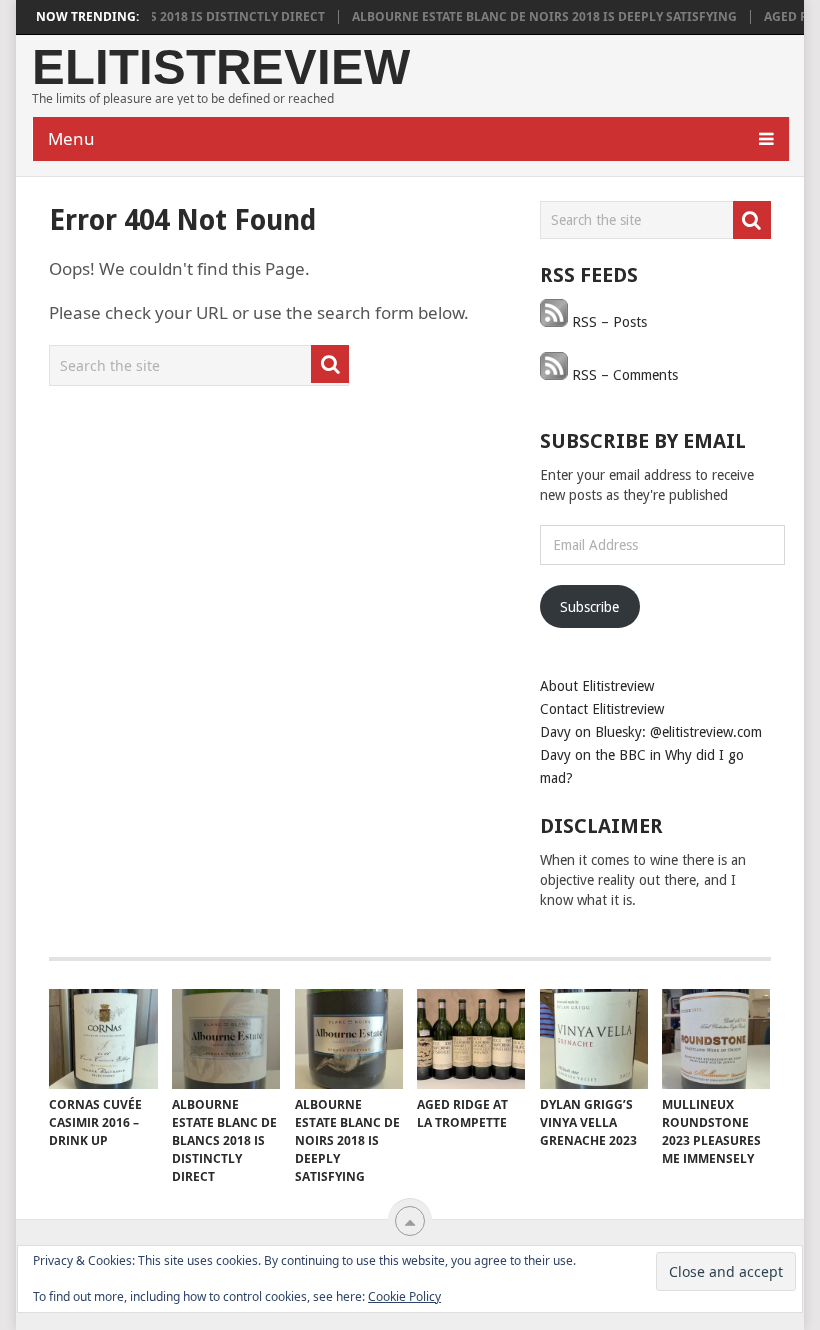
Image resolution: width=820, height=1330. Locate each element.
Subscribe (589, 607)
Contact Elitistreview (602, 709)
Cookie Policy (404, 1296)
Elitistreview (221, 67)
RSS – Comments (623, 375)
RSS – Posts (607, 322)
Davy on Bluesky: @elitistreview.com (651, 732)
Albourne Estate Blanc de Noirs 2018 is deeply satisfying (528, 17)
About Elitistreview (597, 686)
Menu (71, 138)
